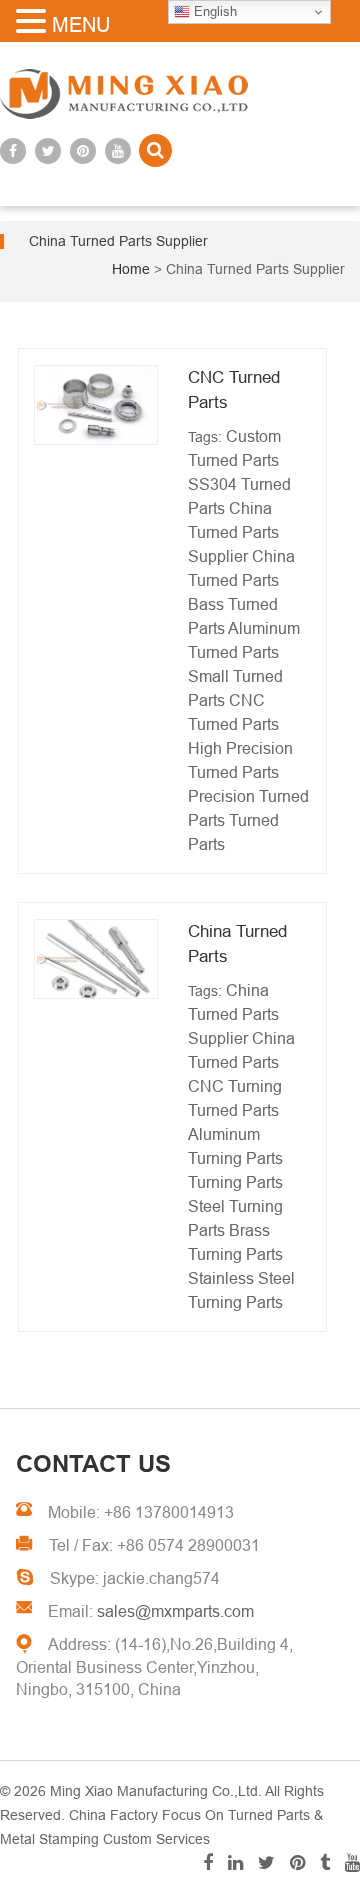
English (213, 11)
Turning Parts (235, 1182)
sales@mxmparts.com (175, 1611)
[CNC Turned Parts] (96, 405)
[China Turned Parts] (96, 959)
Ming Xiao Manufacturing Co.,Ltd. (156, 1791)
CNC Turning (235, 1086)
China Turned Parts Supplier (233, 532)
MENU (81, 25)
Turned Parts (233, 1110)
